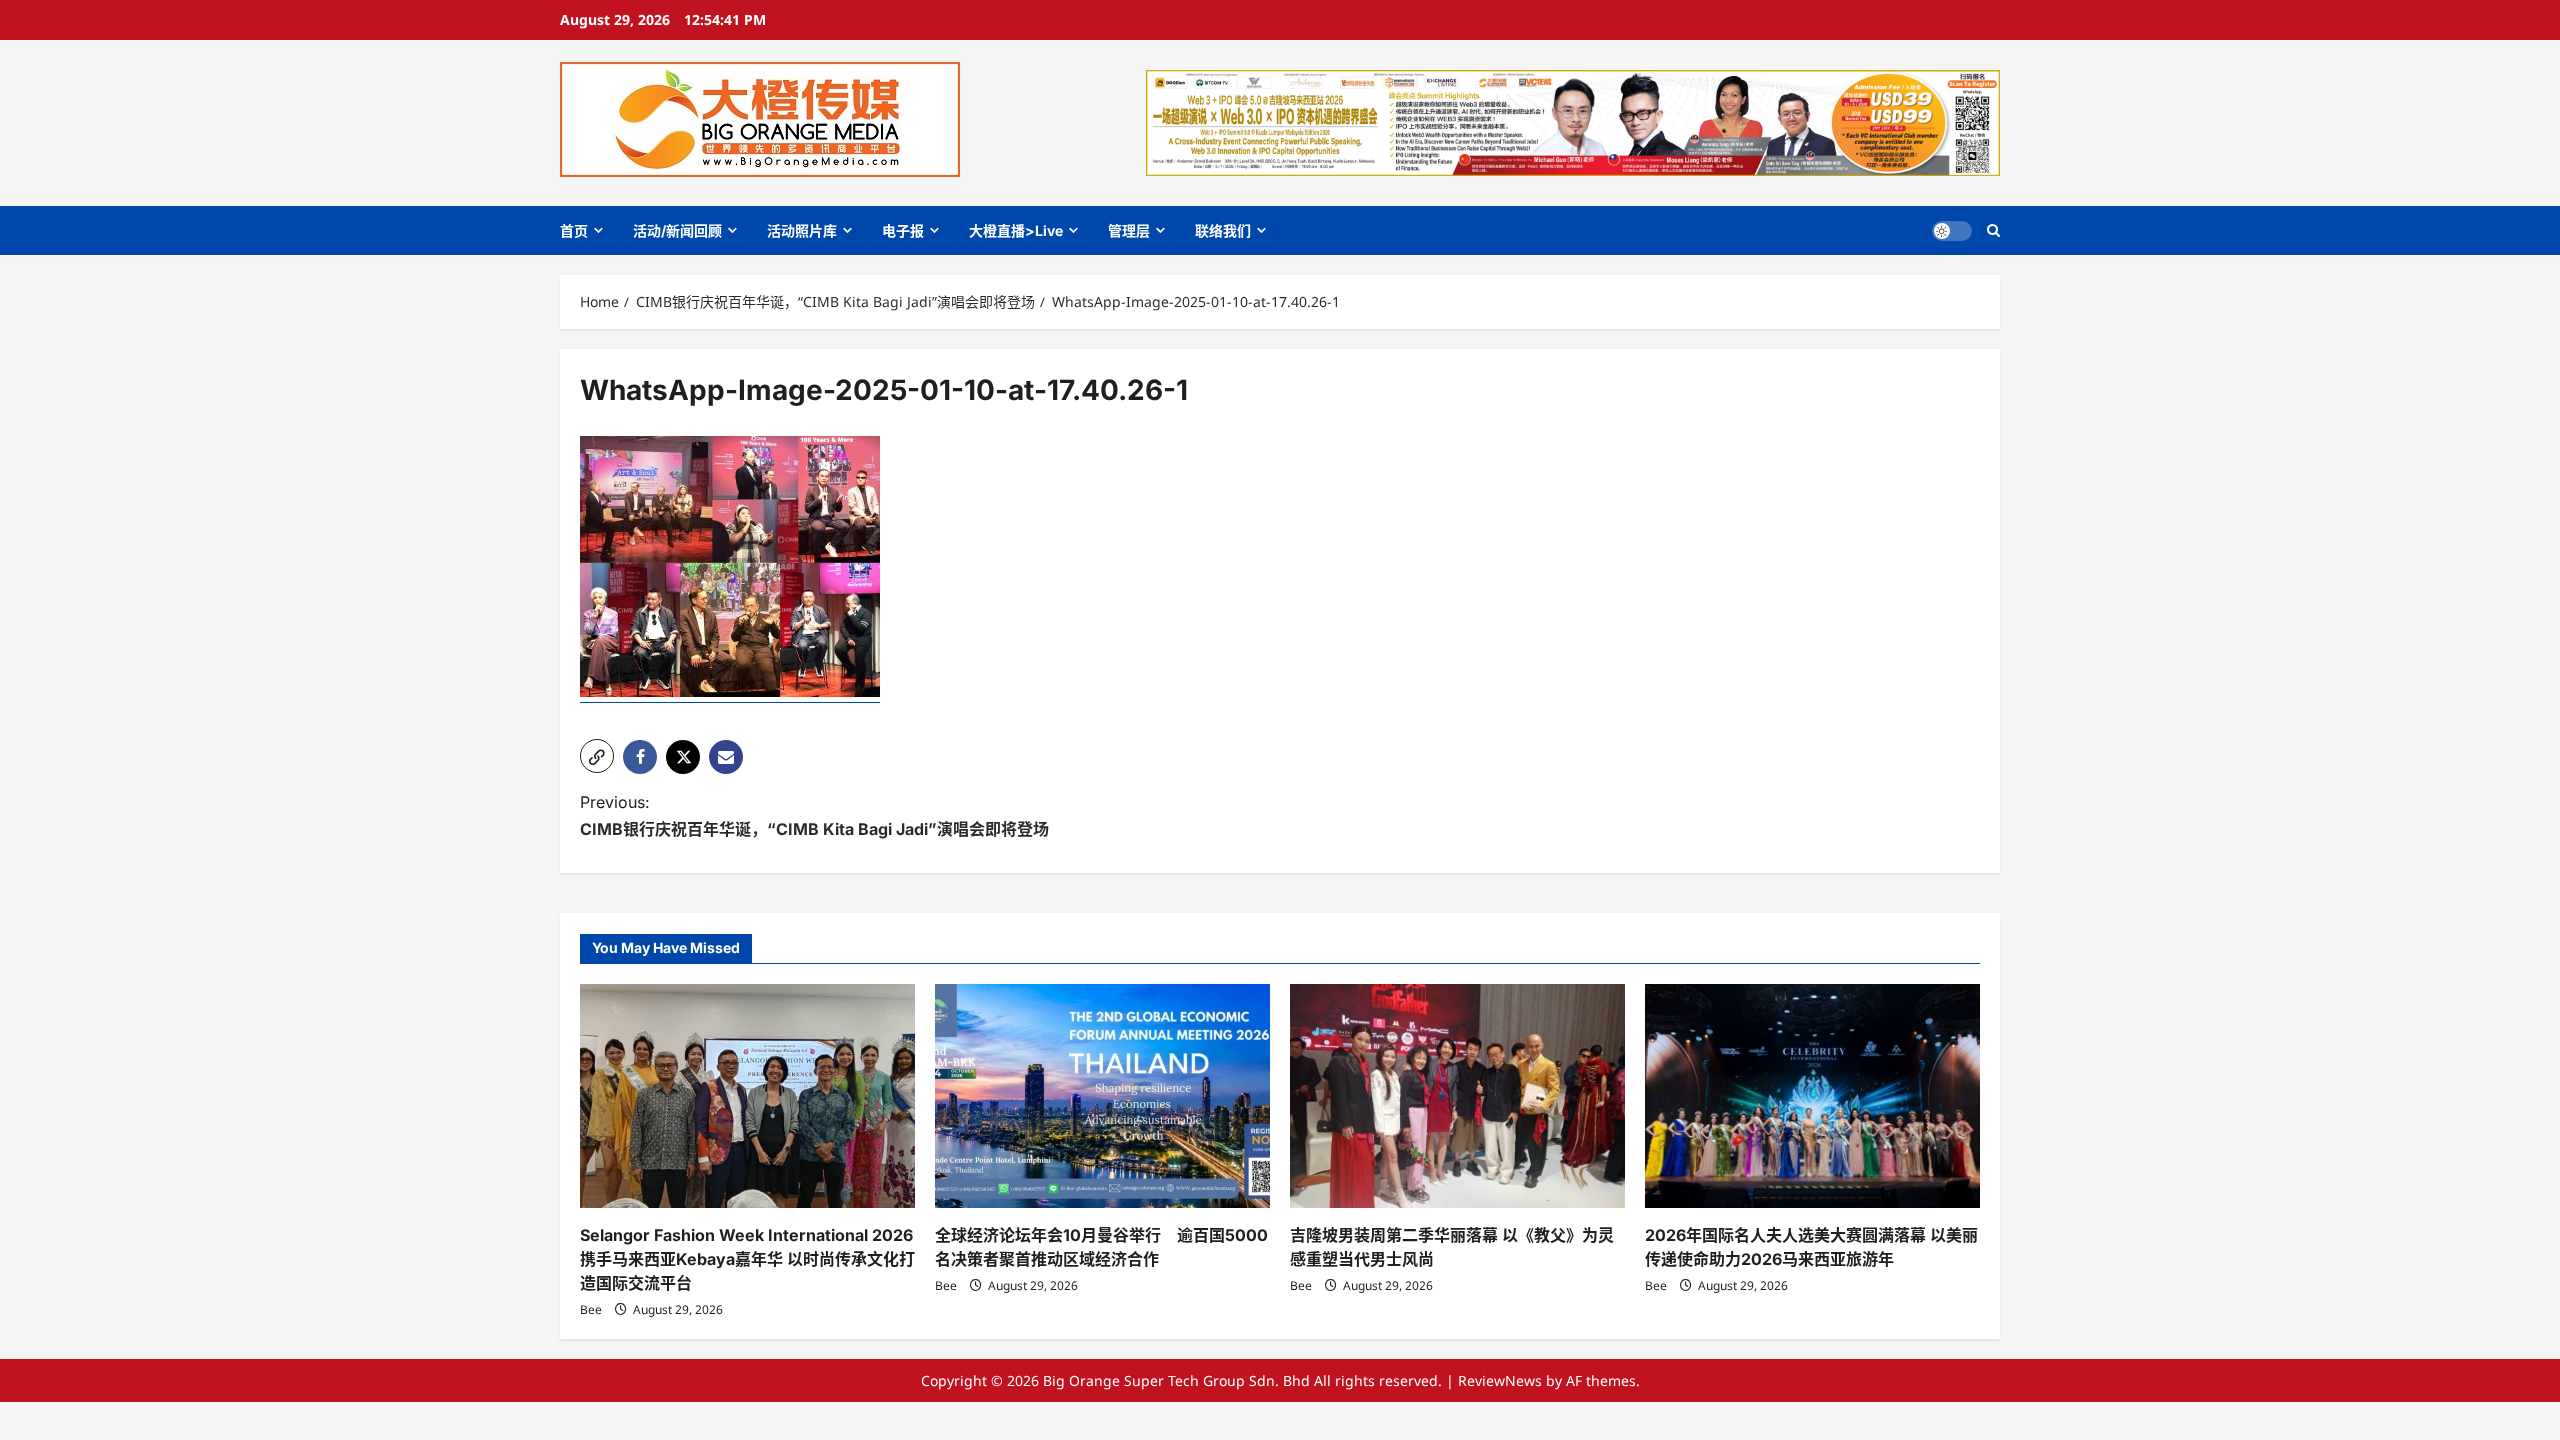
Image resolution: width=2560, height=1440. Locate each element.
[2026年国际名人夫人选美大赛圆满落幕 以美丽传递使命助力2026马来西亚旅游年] (1812, 1095)
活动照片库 (802, 230)
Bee (591, 1309)
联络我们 (1223, 230)
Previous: (814, 815)
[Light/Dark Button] (1952, 231)
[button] (1993, 230)
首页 (574, 230)
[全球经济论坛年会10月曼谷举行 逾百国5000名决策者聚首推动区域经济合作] (1102, 1095)
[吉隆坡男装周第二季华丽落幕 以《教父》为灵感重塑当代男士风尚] (1457, 1095)
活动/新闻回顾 (677, 230)
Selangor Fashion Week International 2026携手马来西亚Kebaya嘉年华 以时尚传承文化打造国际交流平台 (747, 1259)
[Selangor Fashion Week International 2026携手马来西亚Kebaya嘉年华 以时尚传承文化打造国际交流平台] (747, 1095)
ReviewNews (1500, 1380)
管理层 (1129, 230)
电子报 (903, 230)
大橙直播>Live (1016, 230)
